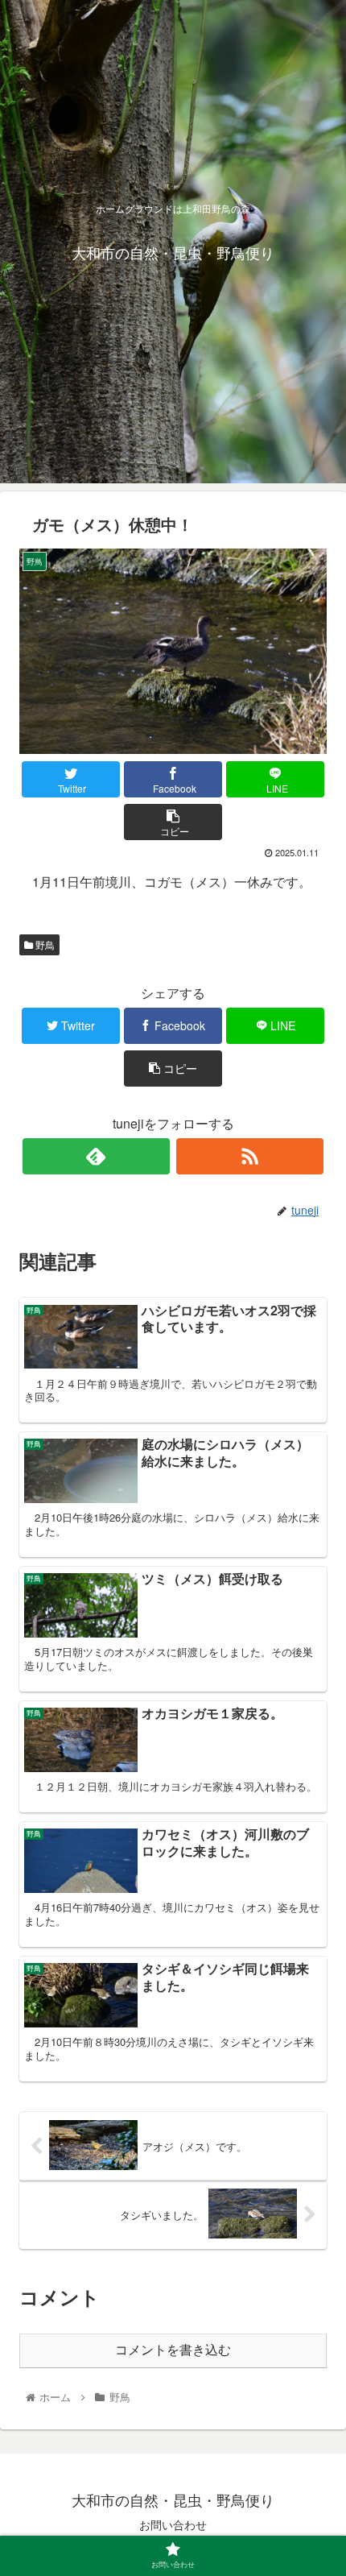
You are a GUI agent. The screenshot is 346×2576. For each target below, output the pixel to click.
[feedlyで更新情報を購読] (96, 1156)
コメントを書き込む (173, 2350)
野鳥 (44, 944)
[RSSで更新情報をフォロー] (250, 1156)
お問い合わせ (173, 2524)
